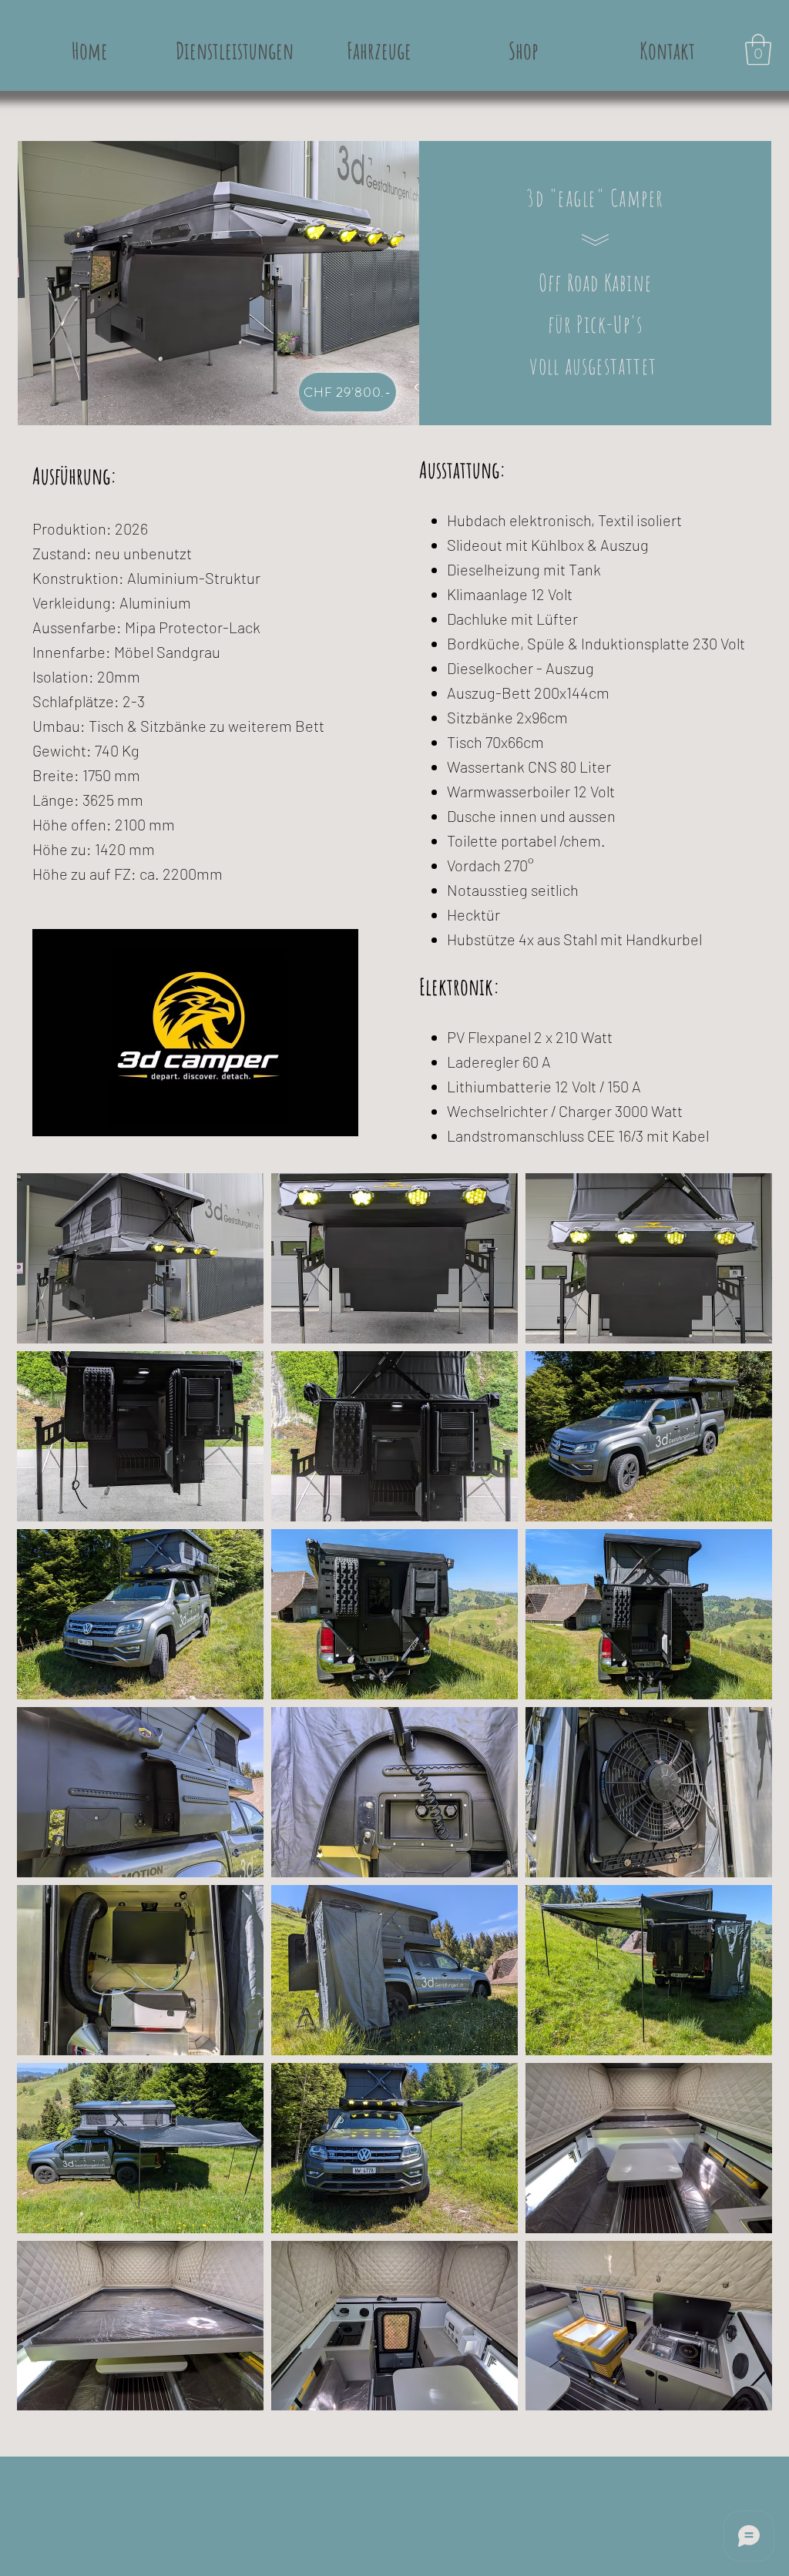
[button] (758, 49)
